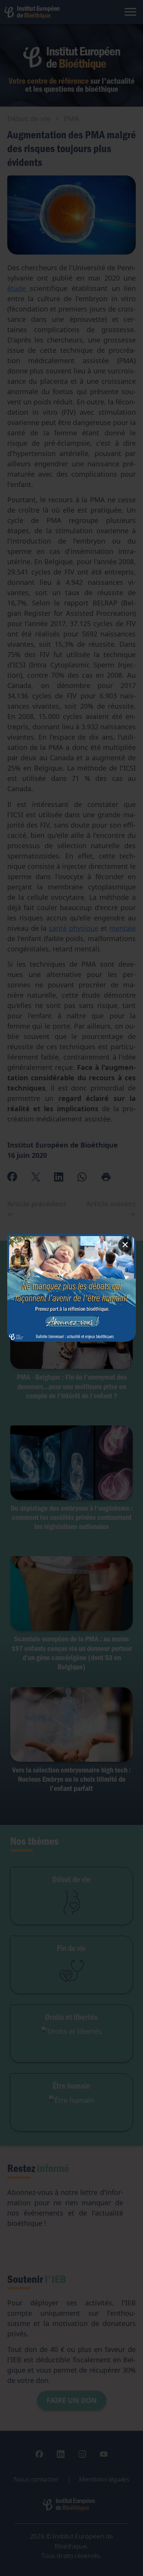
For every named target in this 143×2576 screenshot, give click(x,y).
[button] (72, 1288)
